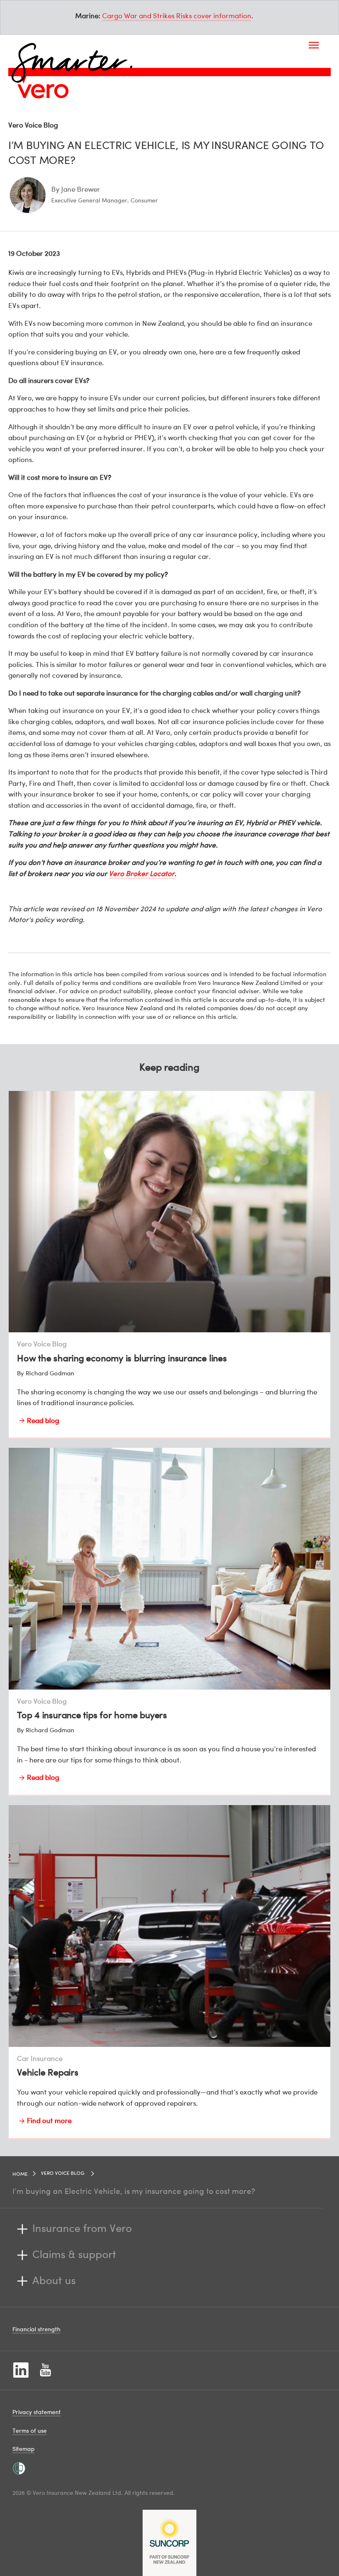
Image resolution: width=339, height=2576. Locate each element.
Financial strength (36, 2329)
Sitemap (24, 2449)
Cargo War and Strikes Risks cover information (177, 16)
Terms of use (30, 2430)
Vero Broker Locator (142, 873)
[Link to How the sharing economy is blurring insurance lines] (169, 1265)
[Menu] (314, 45)
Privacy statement (37, 2412)
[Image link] (43, 91)
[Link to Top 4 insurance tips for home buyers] (169, 1622)
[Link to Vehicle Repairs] (169, 1972)
